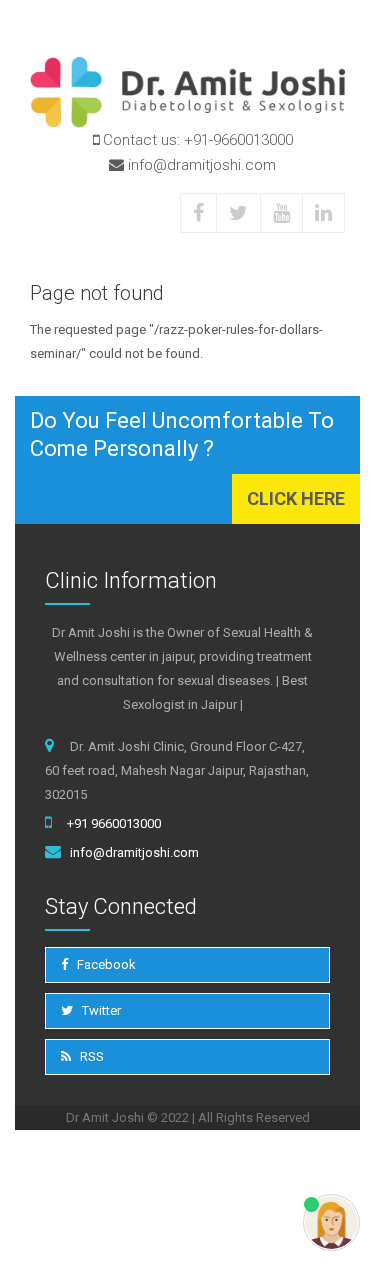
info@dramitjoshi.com (134, 852)
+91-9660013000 (238, 140)
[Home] (187, 92)
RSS (90, 1056)
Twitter (100, 1010)
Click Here (296, 498)
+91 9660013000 (114, 823)
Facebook (105, 964)
